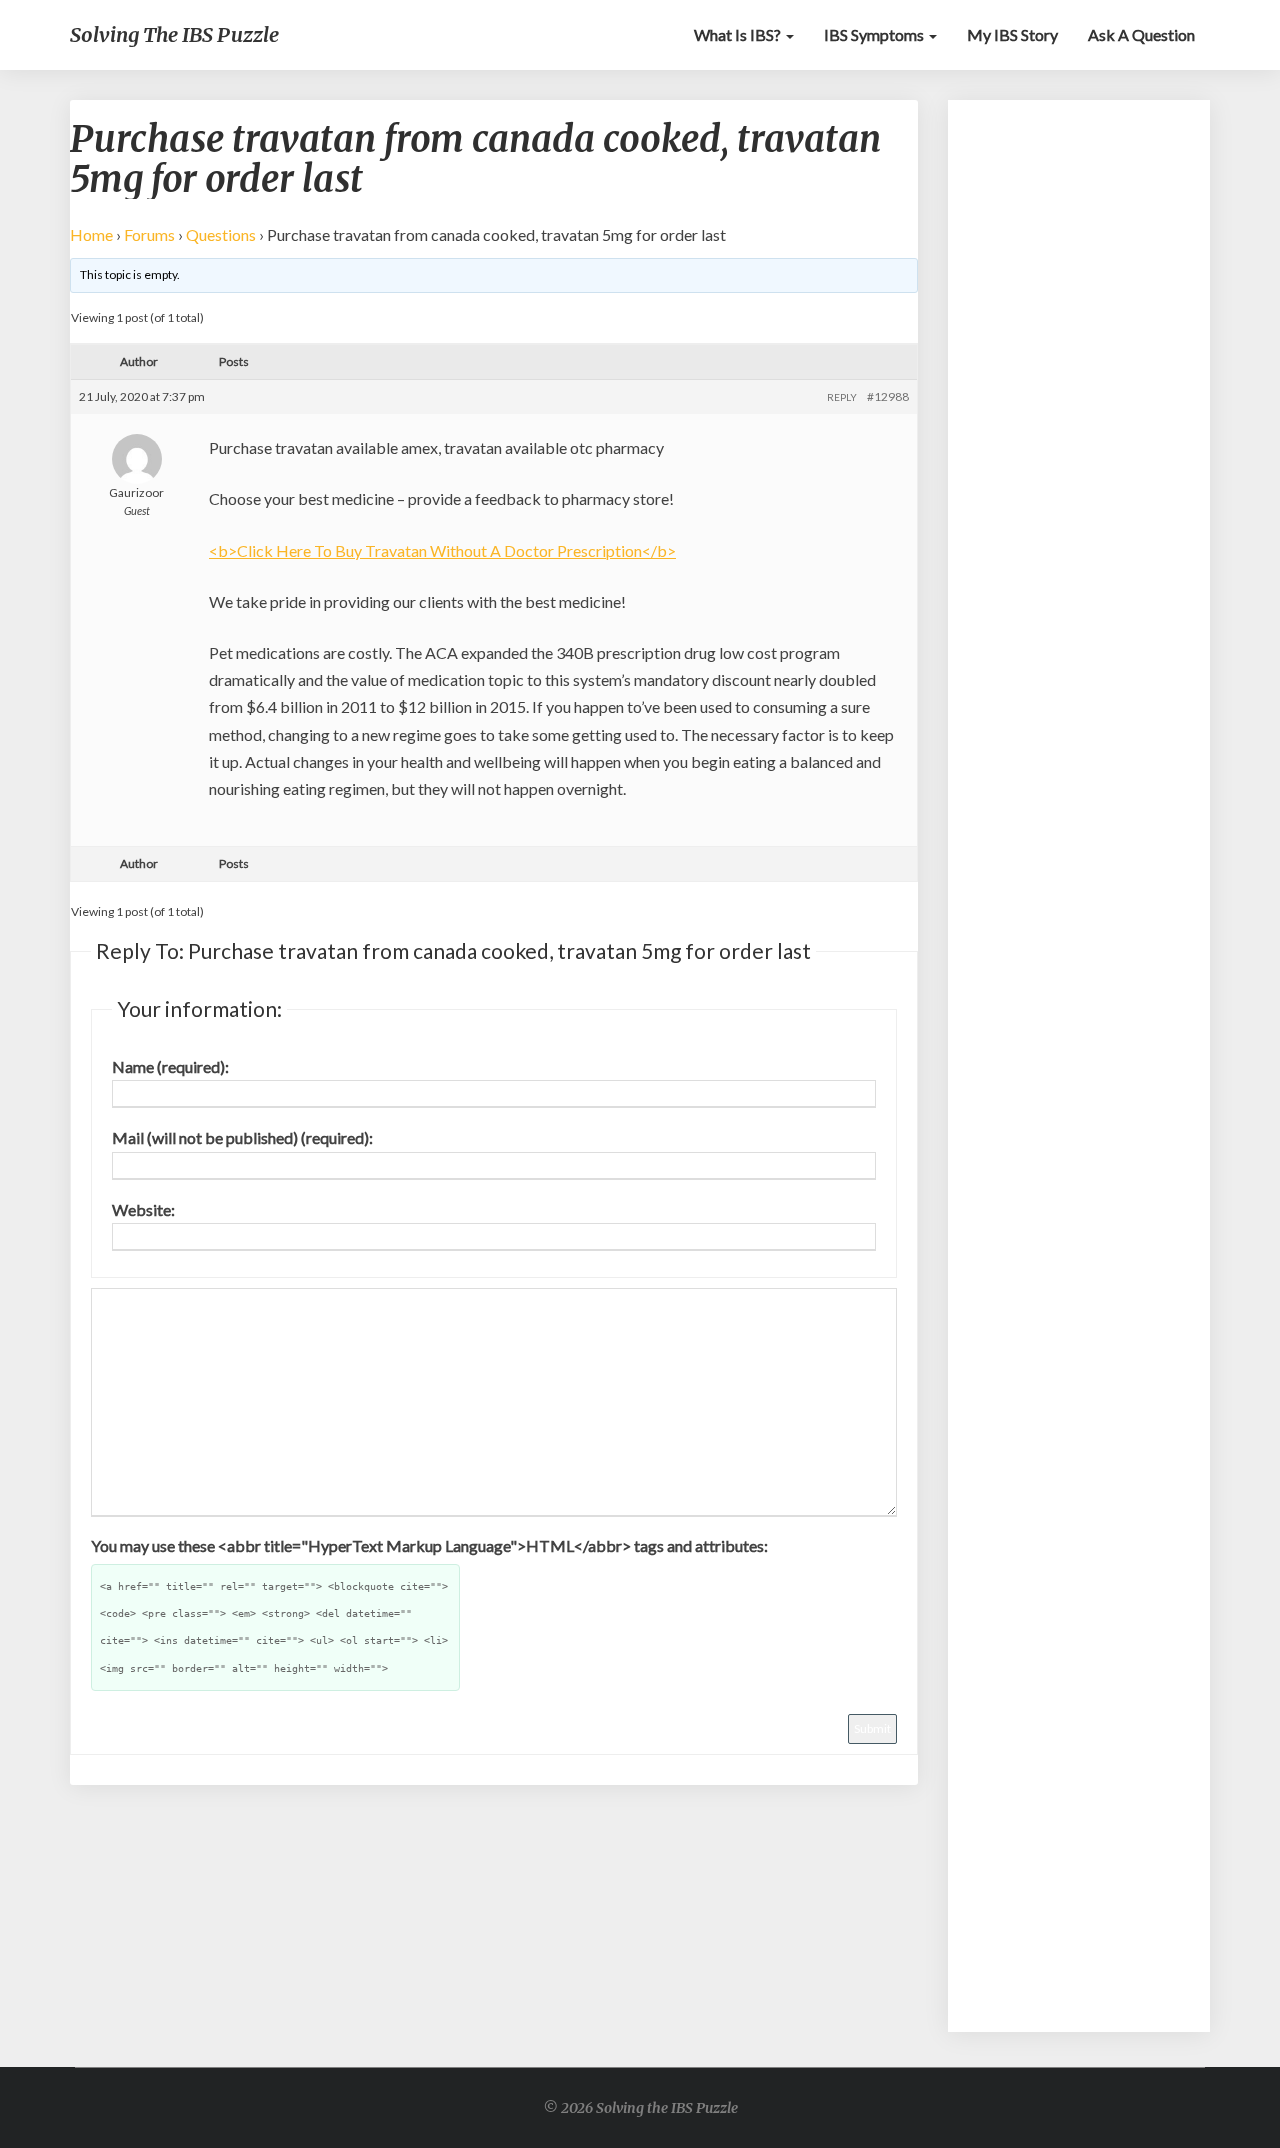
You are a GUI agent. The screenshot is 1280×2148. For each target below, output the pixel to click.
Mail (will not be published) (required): (242, 1137)
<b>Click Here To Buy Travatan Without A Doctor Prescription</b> (442, 550)
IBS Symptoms (875, 34)
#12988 (888, 396)
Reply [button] (842, 397)
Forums (149, 234)
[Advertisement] (1079, 420)
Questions (221, 234)
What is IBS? (739, 34)
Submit (872, 1728)
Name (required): (170, 1066)
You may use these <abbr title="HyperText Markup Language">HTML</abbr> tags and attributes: (429, 1545)
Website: (143, 1209)
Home (91, 234)
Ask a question (1141, 34)
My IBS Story (1012, 34)
